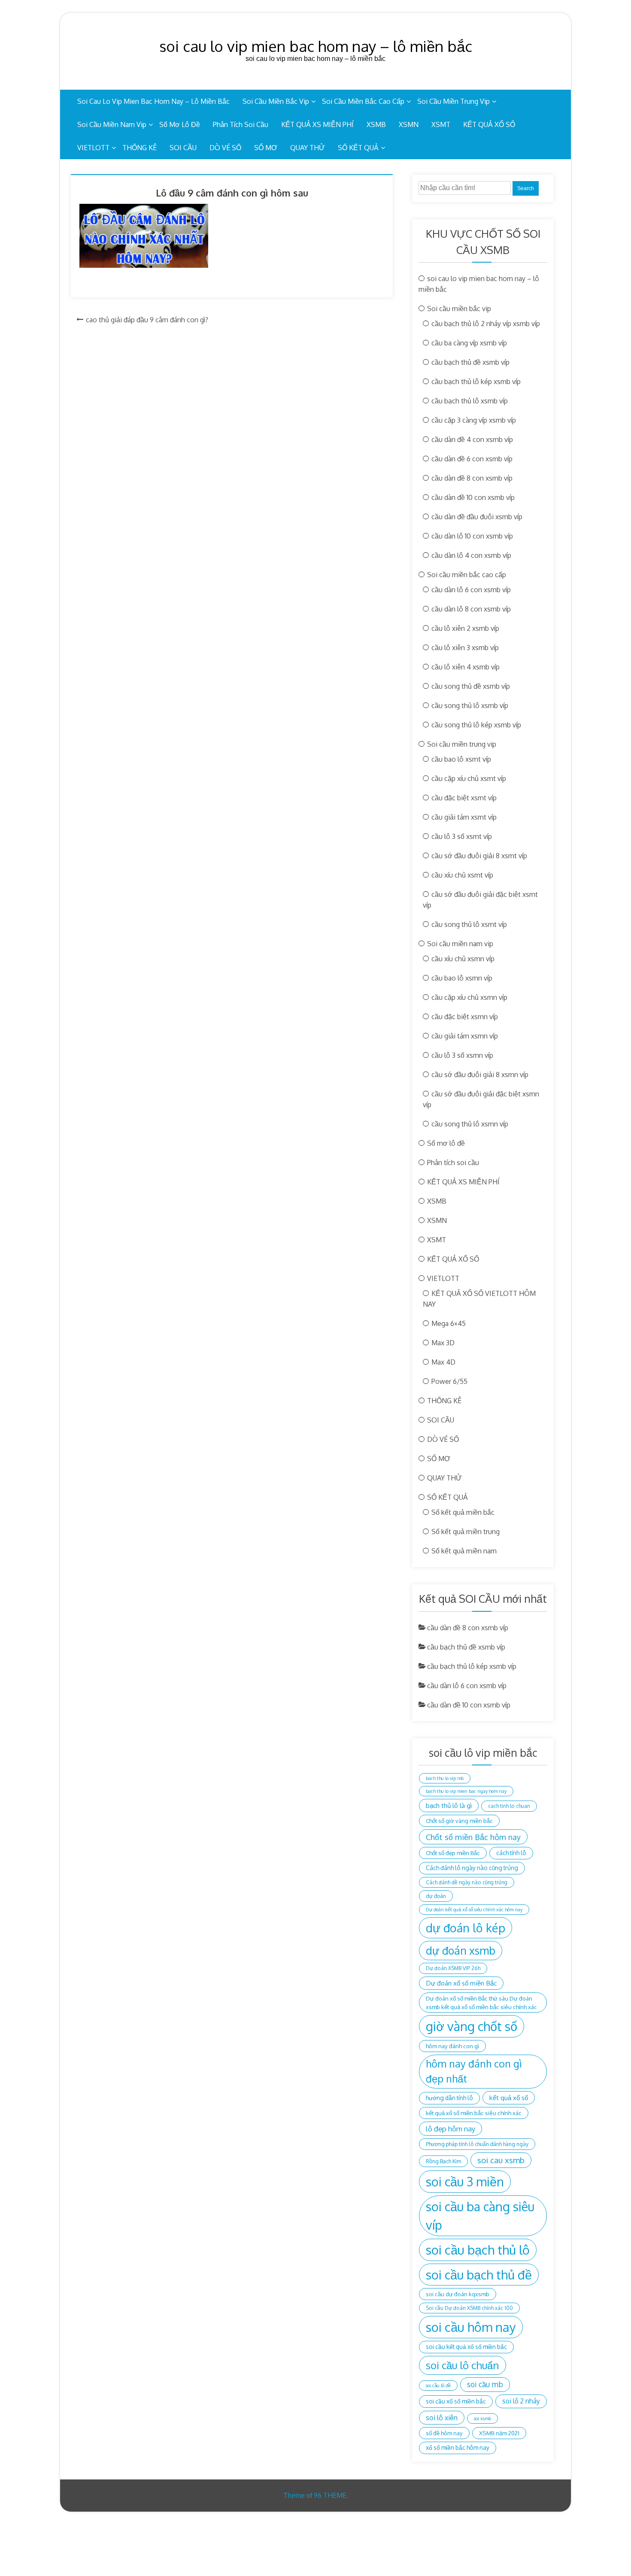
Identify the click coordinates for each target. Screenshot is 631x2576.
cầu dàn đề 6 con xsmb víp (472, 459)
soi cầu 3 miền (465, 2181)
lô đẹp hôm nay (450, 2129)
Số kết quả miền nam (464, 1551)
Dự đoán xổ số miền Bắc (461, 1983)
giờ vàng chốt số (472, 2026)
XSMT (441, 124)
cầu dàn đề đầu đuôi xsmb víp (477, 517)
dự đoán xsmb (461, 1950)
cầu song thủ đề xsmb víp (471, 686)
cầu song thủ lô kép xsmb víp (476, 725)
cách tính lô (511, 1853)
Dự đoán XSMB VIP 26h (453, 1968)
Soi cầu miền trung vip (454, 101)
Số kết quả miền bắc (463, 1512)
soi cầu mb (485, 2384)
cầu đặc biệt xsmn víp (465, 1017)
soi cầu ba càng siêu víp (480, 2216)
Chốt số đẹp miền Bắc (453, 1853)
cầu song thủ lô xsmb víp (470, 705)
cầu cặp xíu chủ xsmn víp (469, 997)
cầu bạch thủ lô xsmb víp (470, 401)
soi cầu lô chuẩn (463, 2365)
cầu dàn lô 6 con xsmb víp (471, 590)
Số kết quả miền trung (466, 1532)
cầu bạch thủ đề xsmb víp (470, 362)
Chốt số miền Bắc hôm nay (473, 1837)
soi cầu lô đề (438, 2385)
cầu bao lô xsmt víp (461, 759)
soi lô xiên (442, 2417)
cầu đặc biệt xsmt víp (464, 798)
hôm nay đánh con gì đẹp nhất (474, 2071)
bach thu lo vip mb (445, 1778)
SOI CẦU (183, 148)
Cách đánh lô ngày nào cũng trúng (472, 1868)
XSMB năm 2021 (499, 2433)
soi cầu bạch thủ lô (478, 2250)
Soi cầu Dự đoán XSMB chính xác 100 (469, 2308)
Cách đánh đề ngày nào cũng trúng (467, 1882)
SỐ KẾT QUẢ (358, 148)
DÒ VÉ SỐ (225, 148)
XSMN (409, 124)
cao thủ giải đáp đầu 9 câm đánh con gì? (147, 320)
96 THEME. (331, 2495)
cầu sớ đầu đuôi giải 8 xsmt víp (479, 856)
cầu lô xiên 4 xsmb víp (466, 667)
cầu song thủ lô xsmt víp (469, 924)
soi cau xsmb (501, 2160)
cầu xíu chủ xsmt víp (462, 875)
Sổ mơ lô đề (180, 124)
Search (526, 188)
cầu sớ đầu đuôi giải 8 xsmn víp (480, 1075)
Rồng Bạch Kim (443, 2161)
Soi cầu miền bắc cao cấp (363, 101)
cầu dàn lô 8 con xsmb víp (471, 609)
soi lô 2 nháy (521, 2401)
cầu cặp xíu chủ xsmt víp (469, 778)
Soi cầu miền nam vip (112, 124)
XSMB (376, 124)
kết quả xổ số (509, 2098)
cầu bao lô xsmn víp (462, 978)
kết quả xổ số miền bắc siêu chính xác (474, 2113)
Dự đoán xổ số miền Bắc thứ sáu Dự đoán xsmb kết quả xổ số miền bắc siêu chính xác (481, 2002)
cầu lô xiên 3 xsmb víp (465, 648)
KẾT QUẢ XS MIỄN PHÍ (317, 124)
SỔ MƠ (266, 148)
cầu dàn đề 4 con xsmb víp (472, 439)
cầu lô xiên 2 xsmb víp (465, 628)
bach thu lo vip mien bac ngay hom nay (466, 1791)
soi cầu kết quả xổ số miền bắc (466, 2347)
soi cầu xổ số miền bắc (456, 2401)
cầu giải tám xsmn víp (465, 1036)
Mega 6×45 (449, 1323)
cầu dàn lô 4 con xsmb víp (471, 555)
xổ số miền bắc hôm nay (458, 2447)
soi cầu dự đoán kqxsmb (458, 2294)
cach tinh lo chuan (509, 1806)
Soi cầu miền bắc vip (276, 101)
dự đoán (436, 1896)
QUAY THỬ (308, 148)
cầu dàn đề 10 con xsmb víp (473, 497)
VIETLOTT (93, 148)
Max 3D (443, 1343)
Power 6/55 (449, 1381)
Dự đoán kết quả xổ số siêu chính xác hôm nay (474, 1910)
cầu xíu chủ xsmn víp (463, 959)
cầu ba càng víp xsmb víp (469, 343)
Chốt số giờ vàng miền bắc (459, 1821)
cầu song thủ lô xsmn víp (470, 1124)
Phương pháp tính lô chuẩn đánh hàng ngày (477, 2144)
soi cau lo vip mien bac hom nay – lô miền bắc (316, 46)
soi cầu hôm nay (471, 2327)
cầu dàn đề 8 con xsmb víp (472, 478)
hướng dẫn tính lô (449, 2098)
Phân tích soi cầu (241, 124)
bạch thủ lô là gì (449, 1805)
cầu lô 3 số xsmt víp (462, 836)
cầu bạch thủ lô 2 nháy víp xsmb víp (486, 324)
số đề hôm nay (444, 2433)
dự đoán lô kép (466, 1928)
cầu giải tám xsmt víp (464, 817)
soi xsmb (482, 2419)
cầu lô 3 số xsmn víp (462, 1055)
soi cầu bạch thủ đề (479, 2275)
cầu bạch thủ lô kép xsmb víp (476, 381)
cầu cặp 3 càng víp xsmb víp (474, 420)
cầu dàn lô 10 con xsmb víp (472, 536)
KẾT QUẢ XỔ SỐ (489, 124)
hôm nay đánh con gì (452, 2046)
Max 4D (443, 1362)
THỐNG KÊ (140, 148)
